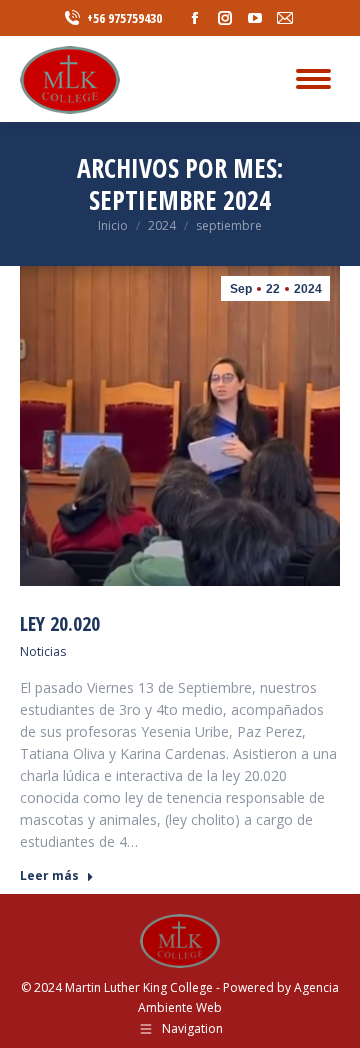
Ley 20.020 (60, 623)
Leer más (49, 876)
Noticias (43, 651)
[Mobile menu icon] (313, 79)
